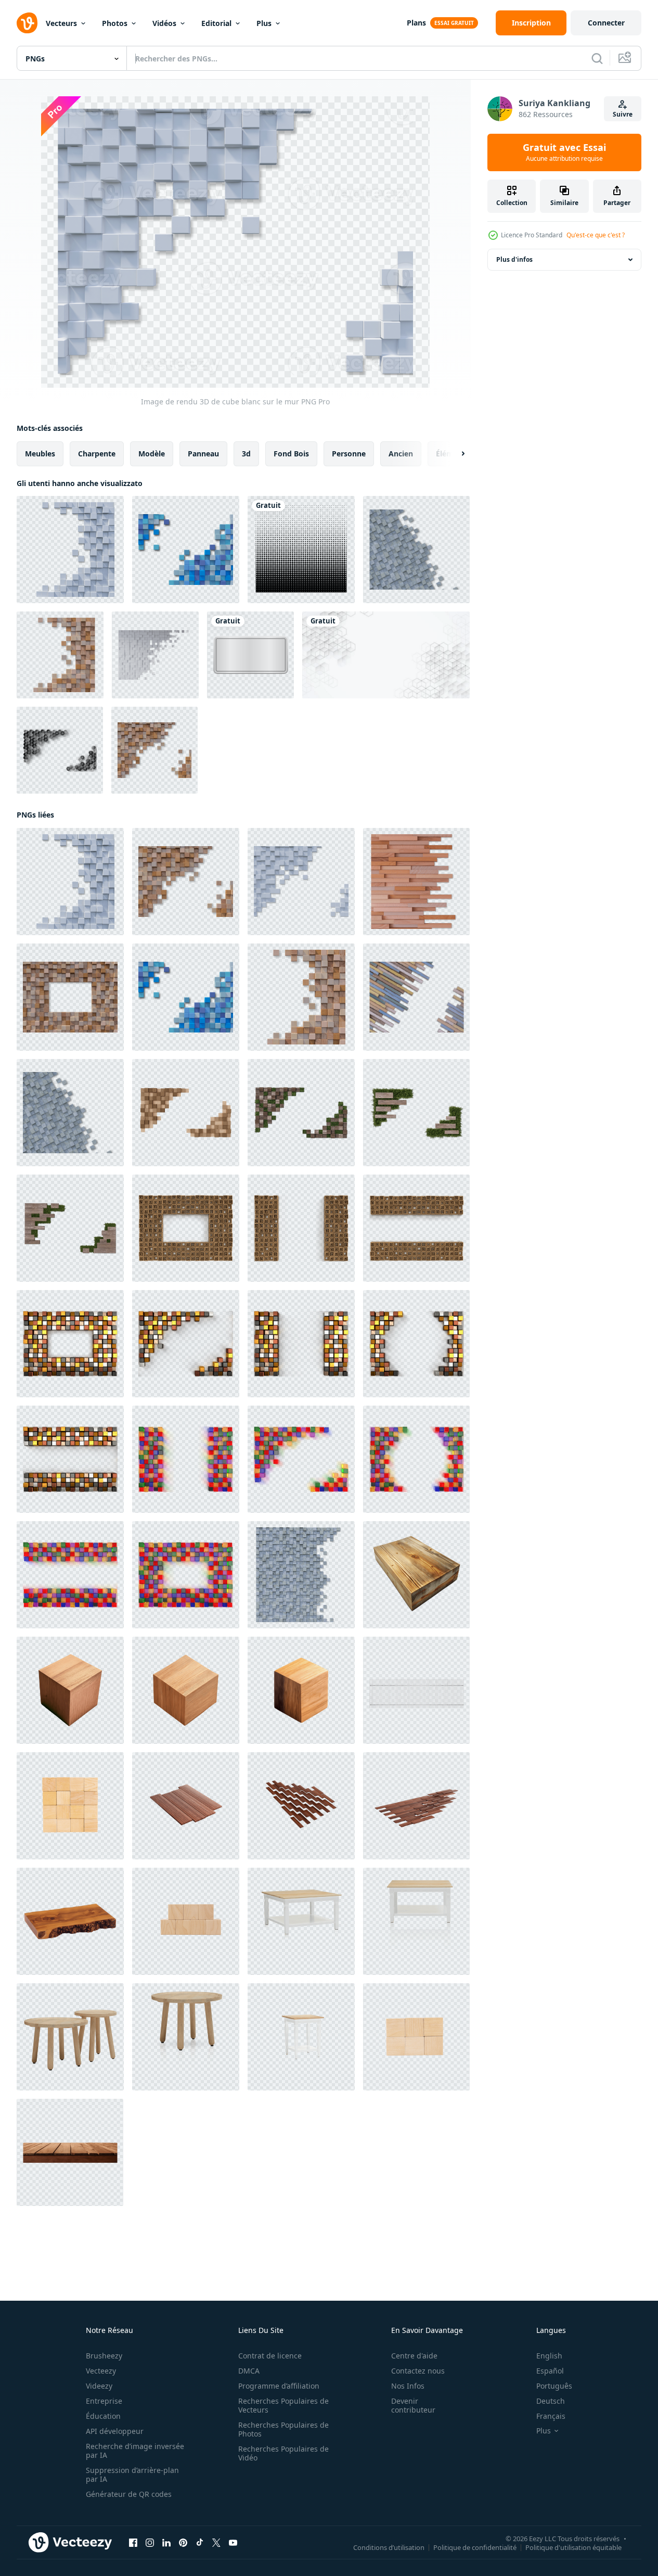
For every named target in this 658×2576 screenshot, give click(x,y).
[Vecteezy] (27, 23)
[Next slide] (454, 454)
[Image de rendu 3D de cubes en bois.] (301, 1228)
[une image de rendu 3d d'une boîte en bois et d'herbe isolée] (301, 1113)
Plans (416, 23)
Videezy (99, 2386)
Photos (115, 23)
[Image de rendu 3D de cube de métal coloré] (186, 1344)
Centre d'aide (414, 2356)
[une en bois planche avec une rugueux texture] (70, 1921)
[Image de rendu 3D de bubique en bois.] (186, 1228)
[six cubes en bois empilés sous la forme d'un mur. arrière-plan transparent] (416, 2037)
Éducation (103, 2416)
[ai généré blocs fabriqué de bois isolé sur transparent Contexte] (70, 1690)
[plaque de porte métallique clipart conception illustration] (250, 655)
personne (349, 454)
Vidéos (164, 23)
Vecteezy (101, 2371)
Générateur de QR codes (129, 2494)
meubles (40, 454)
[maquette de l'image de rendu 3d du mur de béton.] (155, 655)
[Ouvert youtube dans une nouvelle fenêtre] (233, 2543)
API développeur (115, 2431)
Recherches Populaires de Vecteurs (283, 2405)
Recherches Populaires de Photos (283, 2429)
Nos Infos (408, 2386)
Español (550, 2371)
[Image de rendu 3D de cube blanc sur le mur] (70, 550)
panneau (203, 454)
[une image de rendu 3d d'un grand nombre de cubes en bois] (186, 1113)
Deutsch (551, 2401)
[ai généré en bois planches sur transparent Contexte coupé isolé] (70, 2152)
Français (551, 2416)
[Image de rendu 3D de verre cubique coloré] (186, 1459)
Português (554, 2386)
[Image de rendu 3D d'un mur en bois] (416, 997)
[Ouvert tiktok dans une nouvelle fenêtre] (200, 2543)
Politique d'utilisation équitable (573, 2547)
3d (246, 454)
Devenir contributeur (413, 2405)
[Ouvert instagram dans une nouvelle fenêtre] (150, 2543)
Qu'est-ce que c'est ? (596, 235)
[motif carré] (301, 550)
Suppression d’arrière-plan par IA (132, 2475)
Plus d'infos (514, 259)
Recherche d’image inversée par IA (135, 2451)
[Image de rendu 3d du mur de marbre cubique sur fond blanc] (416, 550)
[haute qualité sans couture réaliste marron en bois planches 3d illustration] (186, 1806)
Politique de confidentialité (475, 2547)
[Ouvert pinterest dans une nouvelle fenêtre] (183, 2543)
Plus (264, 23)
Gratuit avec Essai (564, 152)
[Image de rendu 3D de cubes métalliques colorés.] (70, 1344)
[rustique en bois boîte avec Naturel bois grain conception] (416, 1575)
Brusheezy (104, 2356)
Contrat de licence (270, 2356)
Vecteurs (61, 23)
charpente (97, 454)
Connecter (606, 23)
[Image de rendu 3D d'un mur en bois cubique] (60, 655)
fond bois (291, 454)
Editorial (216, 23)
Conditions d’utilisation (389, 2547)
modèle (152, 454)
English (549, 2356)
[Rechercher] (597, 58)
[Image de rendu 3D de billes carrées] (301, 1575)
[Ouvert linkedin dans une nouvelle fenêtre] (166, 2543)
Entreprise (104, 2401)
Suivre (623, 114)
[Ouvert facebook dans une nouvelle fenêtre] (133, 2543)
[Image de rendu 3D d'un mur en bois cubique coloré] (186, 550)
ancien (401, 454)
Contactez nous (418, 2371)
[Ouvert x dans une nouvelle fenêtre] (216, 2543)
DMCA (249, 2371)
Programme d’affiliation (279, 2386)
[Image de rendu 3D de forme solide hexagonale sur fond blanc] (60, 750)
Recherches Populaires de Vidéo (283, 2453)
